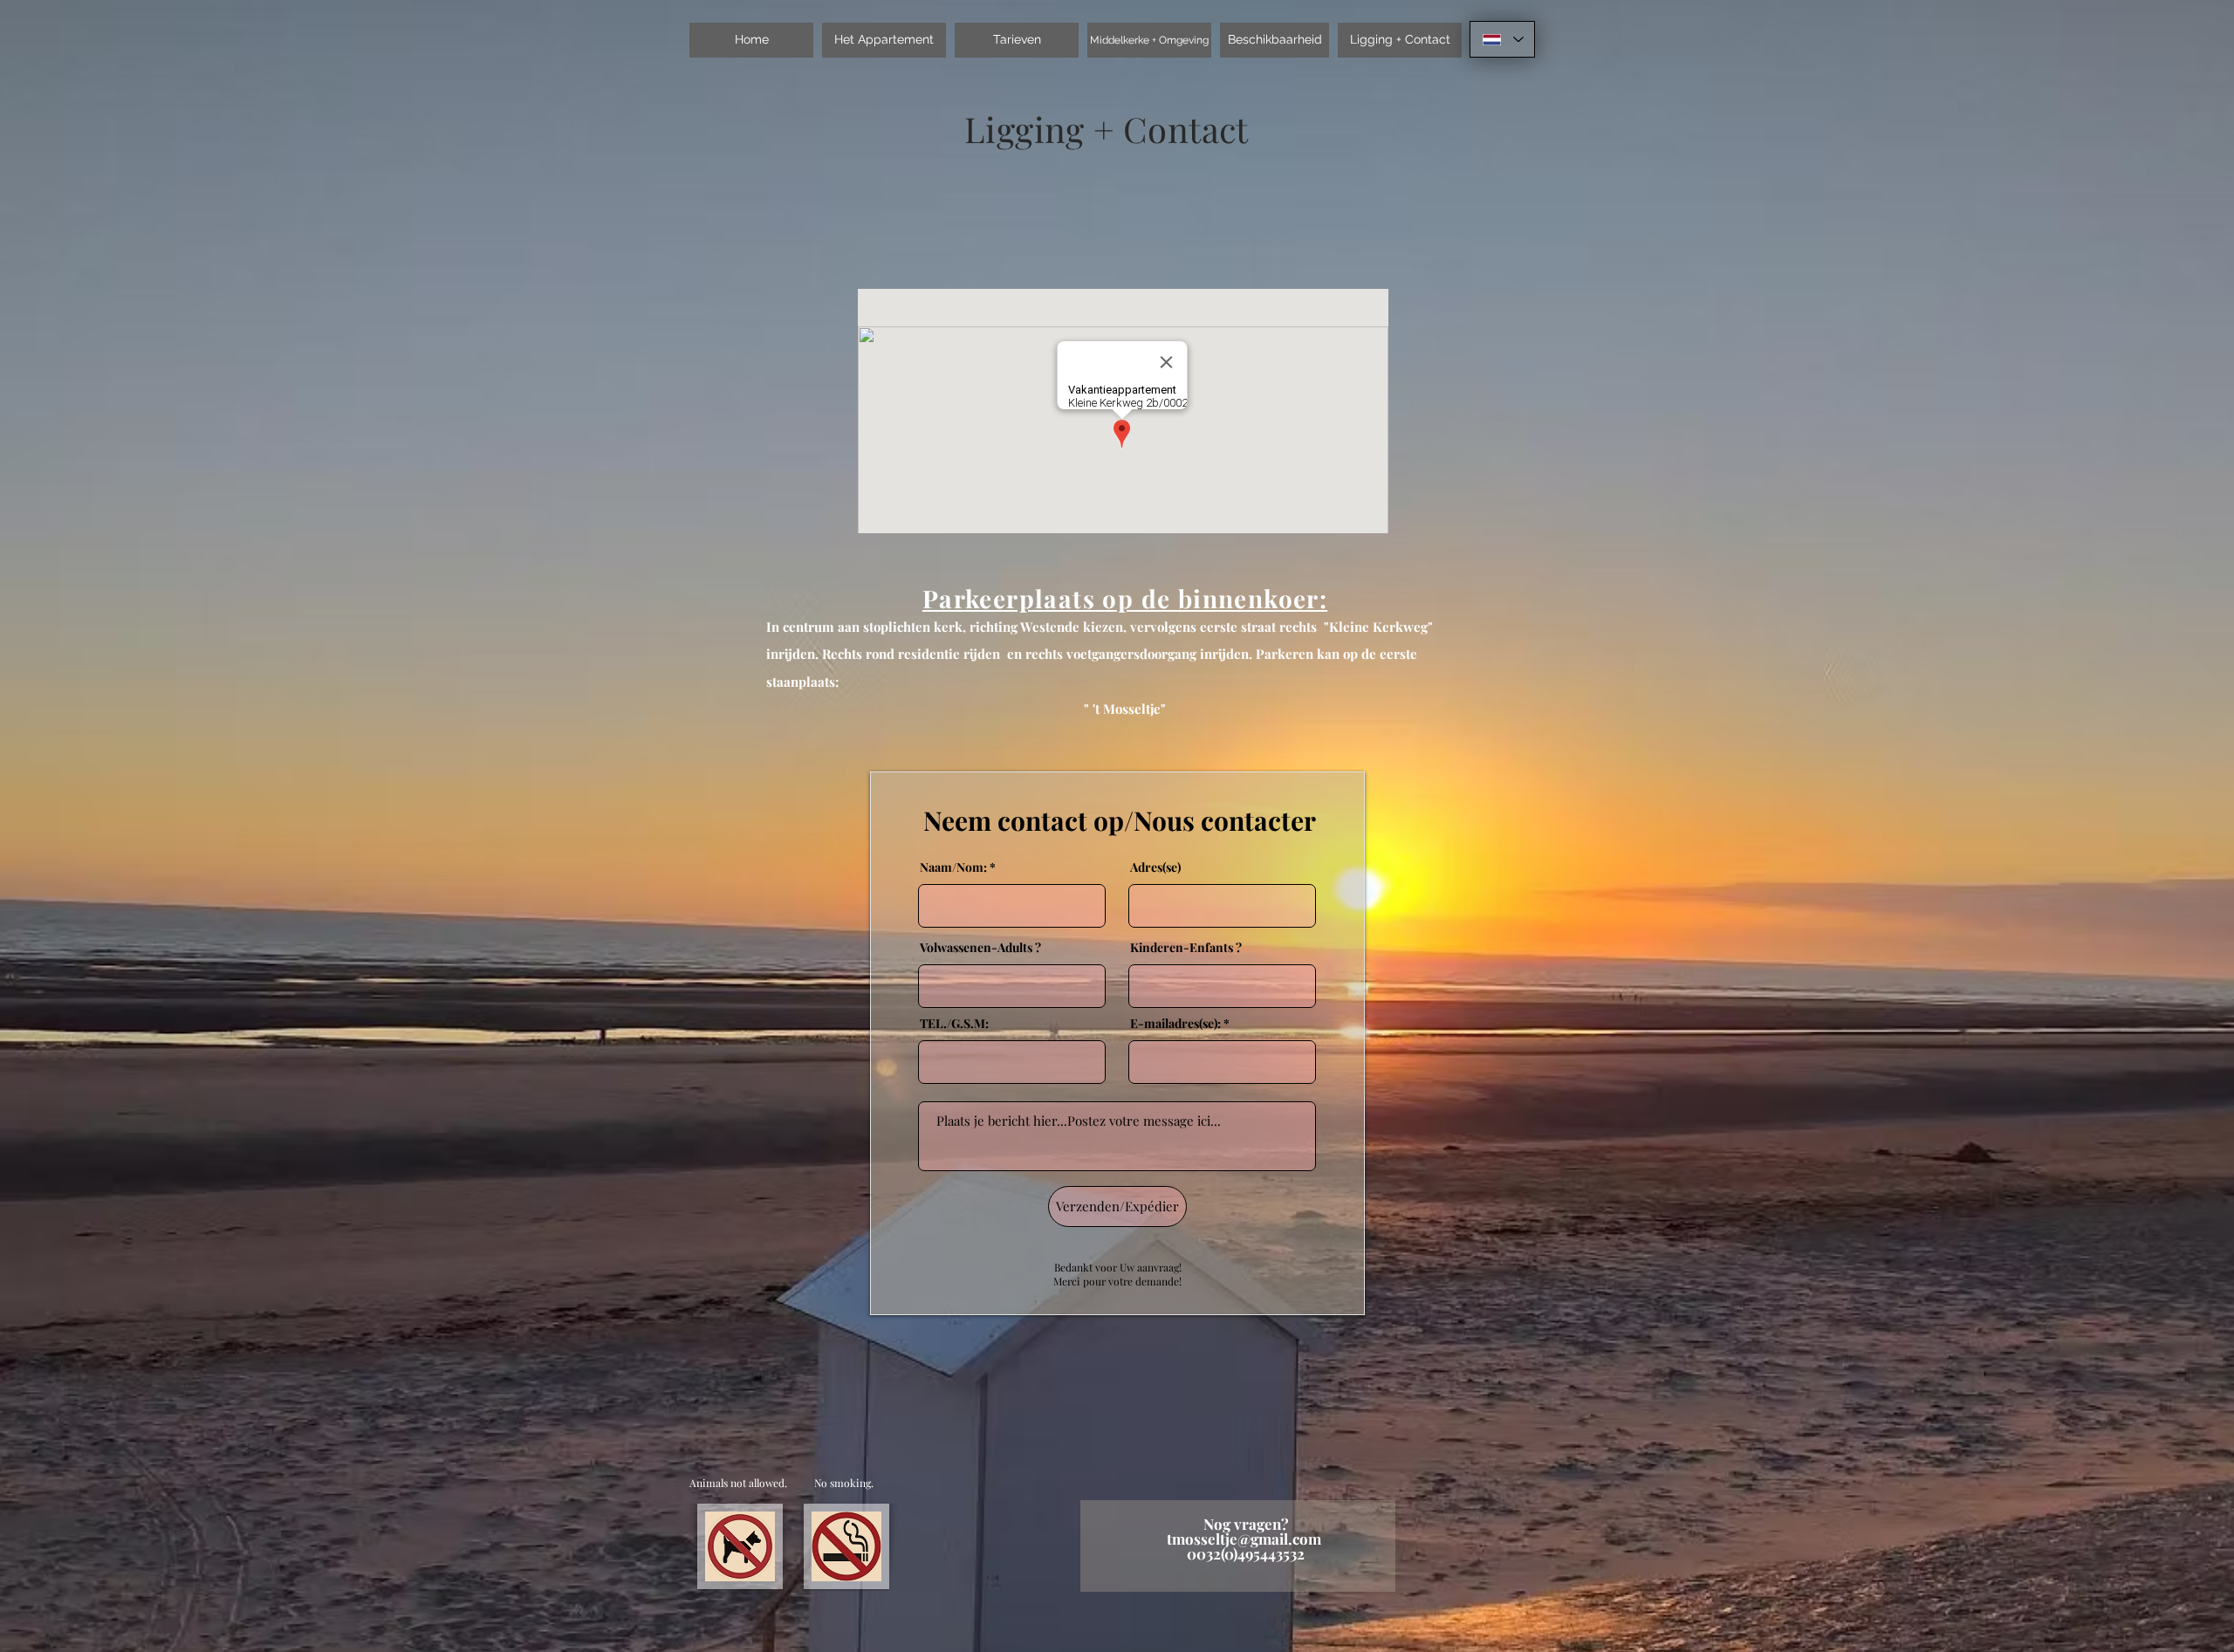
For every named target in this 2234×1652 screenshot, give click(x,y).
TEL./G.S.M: (954, 1024)
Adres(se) (1155, 867)
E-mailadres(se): (1175, 1024)
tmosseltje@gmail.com (1244, 1539)
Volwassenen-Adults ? (980, 948)
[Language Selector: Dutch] (1502, 39)
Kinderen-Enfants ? (1186, 948)
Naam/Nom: (953, 867)
